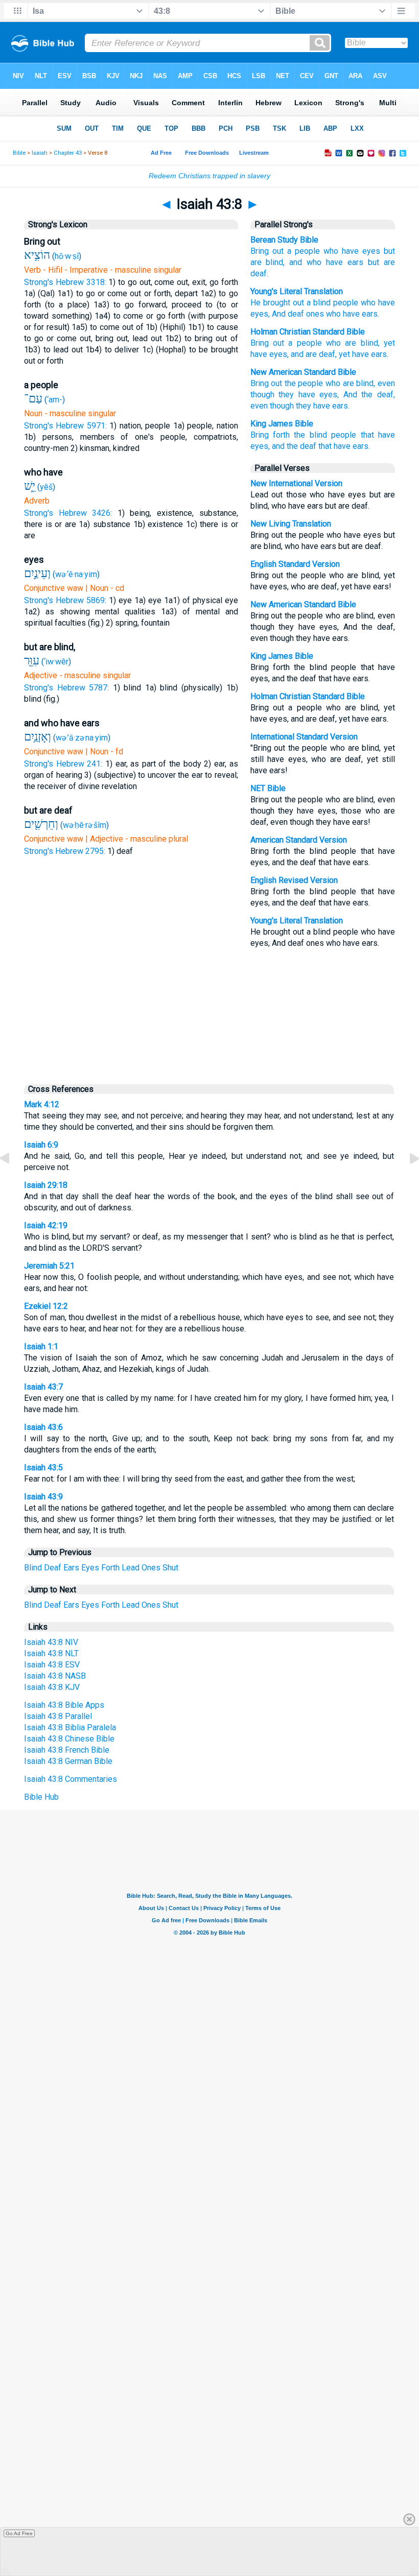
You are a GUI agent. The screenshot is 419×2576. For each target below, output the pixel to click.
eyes (371, 251)
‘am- (55, 400)
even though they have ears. (300, 406)
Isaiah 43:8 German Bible (68, 1761)
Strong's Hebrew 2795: (65, 851)
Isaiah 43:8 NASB (55, 1676)
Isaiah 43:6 (43, 1427)
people (344, 303)
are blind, (359, 383)
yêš (46, 487)
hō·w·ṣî (67, 256)
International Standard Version (304, 737)
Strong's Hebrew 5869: (65, 600)
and (297, 354)
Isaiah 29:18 (46, 1185)
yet (389, 343)
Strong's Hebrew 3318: (65, 282)
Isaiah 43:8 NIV (51, 1642)
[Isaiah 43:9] (406, 1182)
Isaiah (40, 153)
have (259, 354)
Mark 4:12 (42, 1104)
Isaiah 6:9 (41, 1145)
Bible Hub (41, 1797)
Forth (110, 1568)
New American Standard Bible (303, 372)
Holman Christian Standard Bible (308, 332)
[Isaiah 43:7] (13, 1182)
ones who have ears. (342, 314)
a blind (317, 303)
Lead (131, 1568)
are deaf (320, 354)
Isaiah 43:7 (43, 1387)
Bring (260, 383)
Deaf (53, 1568)
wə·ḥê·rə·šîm (85, 825)
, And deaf (286, 314)
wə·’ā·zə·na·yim (82, 738)
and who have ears (326, 262)
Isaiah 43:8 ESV (52, 1665)
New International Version (296, 483)
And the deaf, (369, 395)
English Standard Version (295, 564)
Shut (170, 1568)
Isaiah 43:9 (43, 1497)
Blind (33, 1568)
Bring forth (270, 435)
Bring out (267, 251)
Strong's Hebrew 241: (63, 764)
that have (378, 435)
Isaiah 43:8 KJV (52, 1687)
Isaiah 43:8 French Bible (67, 1750)
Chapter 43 (68, 153)
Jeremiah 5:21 (49, 1266)
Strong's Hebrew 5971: (65, 426)
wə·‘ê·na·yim (76, 574)
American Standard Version (299, 840)
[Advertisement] (209, 1013)
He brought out (277, 303)
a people (304, 251)
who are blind (352, 343)
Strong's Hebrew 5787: (66, 688)
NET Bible (268, 788)
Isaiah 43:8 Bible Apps (64, 1705)
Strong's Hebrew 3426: (68, 513)
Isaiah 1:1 (41, 1346)
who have (341, 251)
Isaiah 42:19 (46, 1225)
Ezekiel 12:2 (46, 1306)
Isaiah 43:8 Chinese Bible (69, 1739)
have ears (369, 354)
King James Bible (282, 424)
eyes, (329, 395)
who (333, 383)
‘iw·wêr (56, 662)
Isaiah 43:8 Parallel (58, 1716)
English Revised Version (294, 880)
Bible (19, 153)
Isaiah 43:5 (43, 1468)
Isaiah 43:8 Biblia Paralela (70, 1727)
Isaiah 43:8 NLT (51, 1653)
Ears (71, 1568)
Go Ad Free (19, 2533)
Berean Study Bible (284, 240)
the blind (310, 435)
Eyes (90, 1568)
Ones (151, 1568)
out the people (297, 383)
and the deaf (294, 446)
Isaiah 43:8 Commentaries (71, 1779)
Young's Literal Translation (297, 291)
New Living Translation (291, 524)
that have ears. (344, 446)
